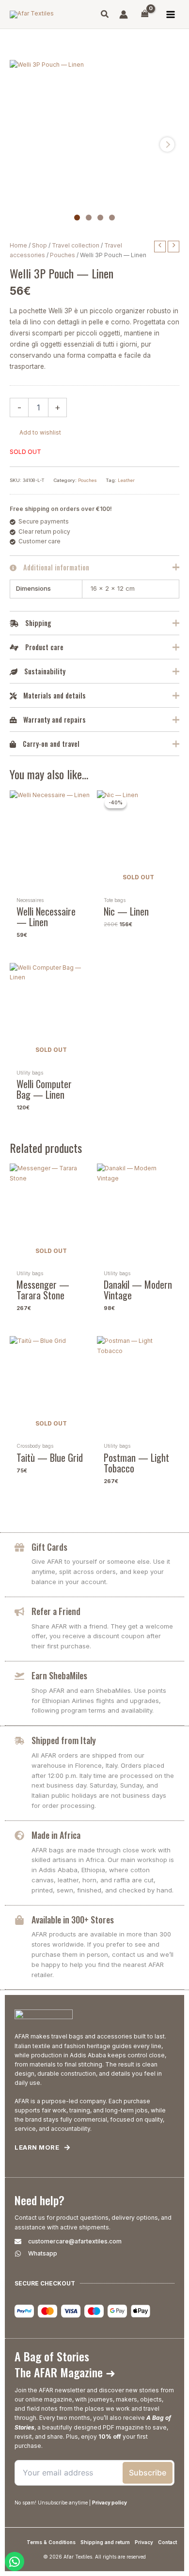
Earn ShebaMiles (59, 1675)
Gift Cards (49, 1547)
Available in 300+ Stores (73, 1920)
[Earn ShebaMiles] (19, 1676)
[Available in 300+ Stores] (19, 1920)
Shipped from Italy (64, 1740)
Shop (39, 245)
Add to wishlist (40, 432)
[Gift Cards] (19, 1547)
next (167, 145)
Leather (126, 480)
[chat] (15, 2561)
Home (18, 245)
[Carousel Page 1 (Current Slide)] (77, 218)
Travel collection (76, 245)
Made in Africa (56, 1835)
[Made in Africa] (19, 1835)
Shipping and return (105, 2542)
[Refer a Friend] (19, 1612)
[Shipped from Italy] (19, 1741)
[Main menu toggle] (170, 14)
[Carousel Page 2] (89, 218)
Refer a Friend (56, 1611)
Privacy (144, 2542)
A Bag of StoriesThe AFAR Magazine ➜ (65, 2364)
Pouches (63, 255)
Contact (167, 2542)
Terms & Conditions (51, 2542)
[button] (105, 15)
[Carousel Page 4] (112, 218)
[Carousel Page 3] (100, 218)
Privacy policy (110, 2503)
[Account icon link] (124, 15)
